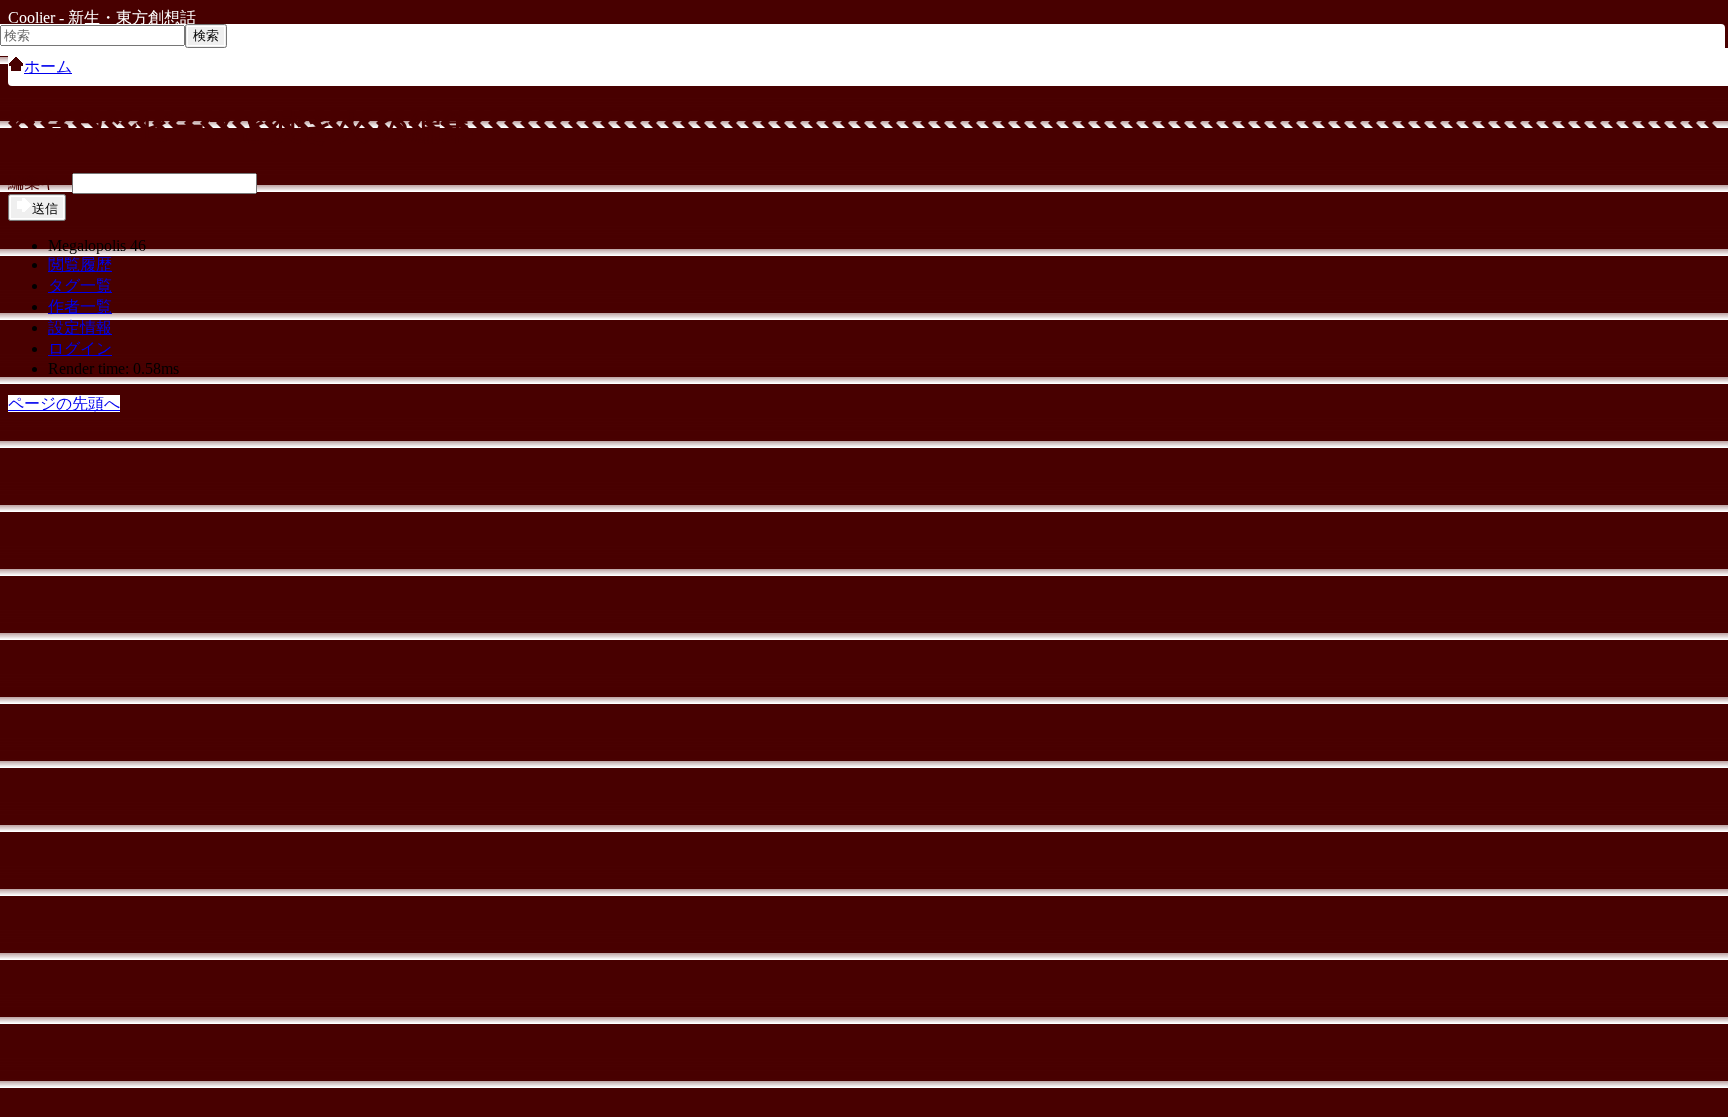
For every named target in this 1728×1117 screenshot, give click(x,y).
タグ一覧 (80, 285)
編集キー (40, 182)
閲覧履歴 (80, 264)
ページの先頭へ (64, 403)
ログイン (80, 348)
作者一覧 (80, 306)
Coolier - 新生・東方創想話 (102, 17)
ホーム (48, 66)
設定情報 (80, 327)
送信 (45, 208)
